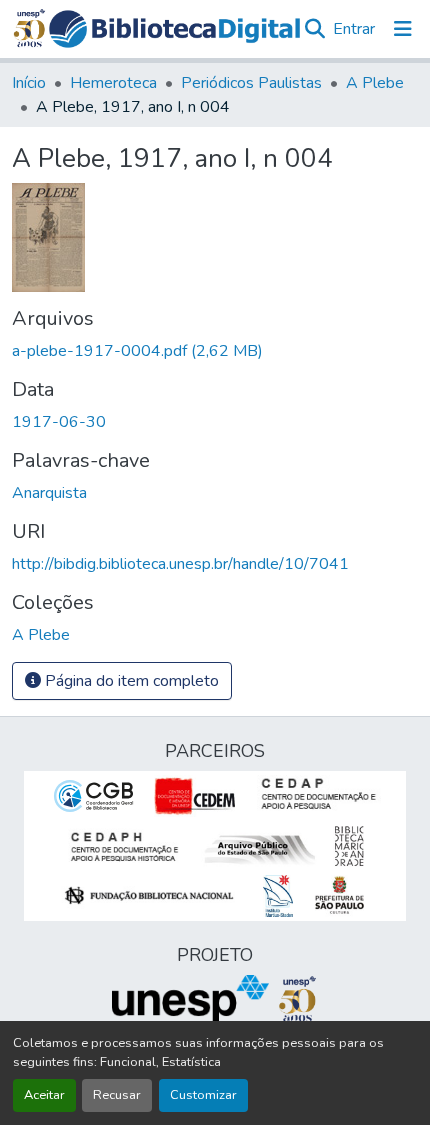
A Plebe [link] (375, 83)
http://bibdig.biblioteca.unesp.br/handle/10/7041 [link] (180, 564)
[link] (215, 351)
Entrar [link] (354, 29)
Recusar (117, 1095)
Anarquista (49, 493)
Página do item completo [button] (130, 681)
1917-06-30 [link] (59, 422)
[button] (175, 29)
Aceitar (44, 1095)
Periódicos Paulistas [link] (251, 83)
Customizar (203, 1095)
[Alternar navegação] (403, 29)
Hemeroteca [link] (113, 83)
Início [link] (29, 83)
